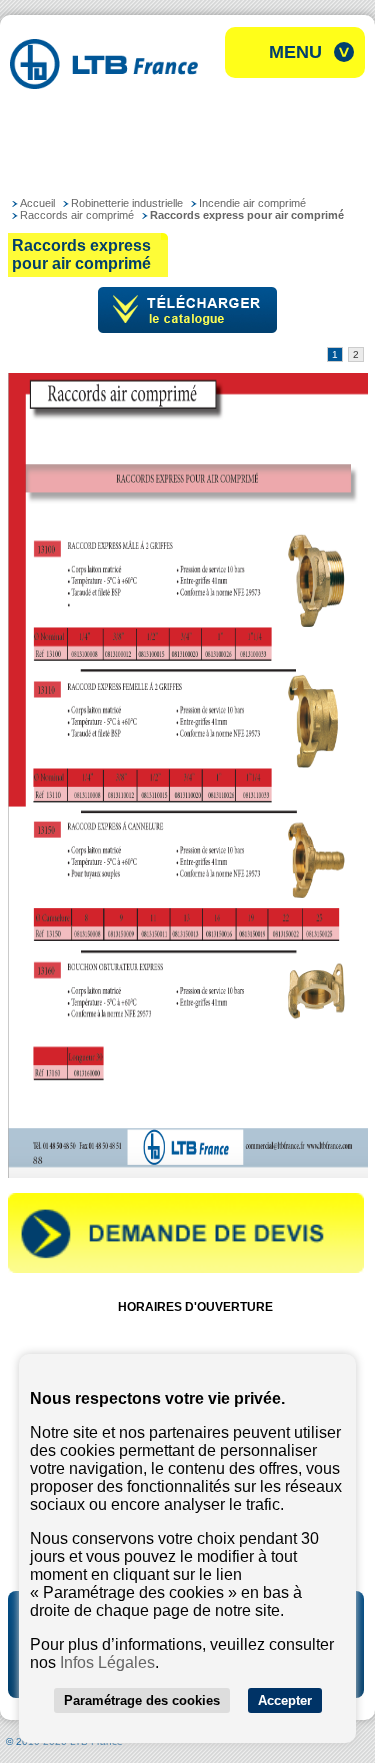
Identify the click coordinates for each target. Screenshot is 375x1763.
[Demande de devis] (186, 1269)
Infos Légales (107, 1662)
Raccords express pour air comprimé (247, 215)
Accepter (285, 1700)
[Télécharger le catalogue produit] (187, 329)
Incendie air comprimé (252, 203)
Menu (295, 52)
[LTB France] (104, 83)
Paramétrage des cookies (142, 1700)
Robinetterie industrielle (127, 203)
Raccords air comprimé (77, 215)
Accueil (37, 203)
